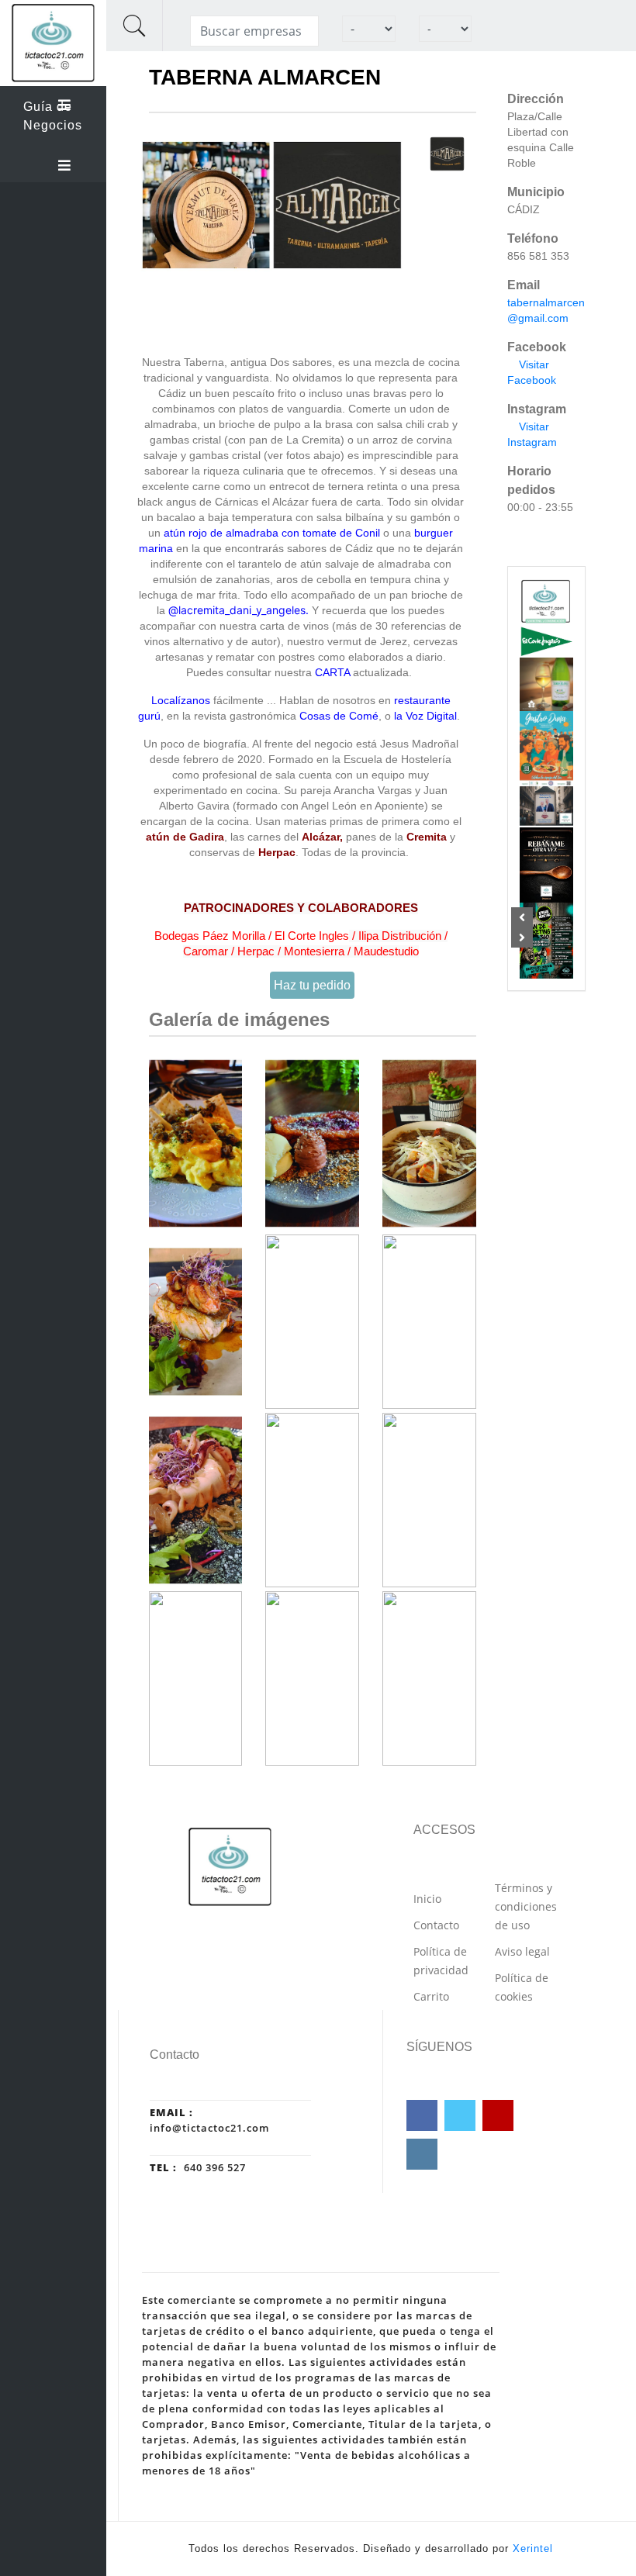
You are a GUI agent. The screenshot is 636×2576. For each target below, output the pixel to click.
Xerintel (533, 2548)
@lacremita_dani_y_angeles (237, 610)
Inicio (427, 1899)
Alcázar (321, 837)
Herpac (277, 852)
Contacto (436, 1925)
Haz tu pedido (312, 985)
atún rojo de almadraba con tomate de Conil (272, 533)
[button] (522, 918)
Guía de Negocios (53, 116)
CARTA (332, 672)
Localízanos (181, 700)
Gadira (207, 837)
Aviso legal (522, 1951)
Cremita (427, 837)
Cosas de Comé (339, 716)
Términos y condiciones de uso (526, 1906)
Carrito (431, 1996)
